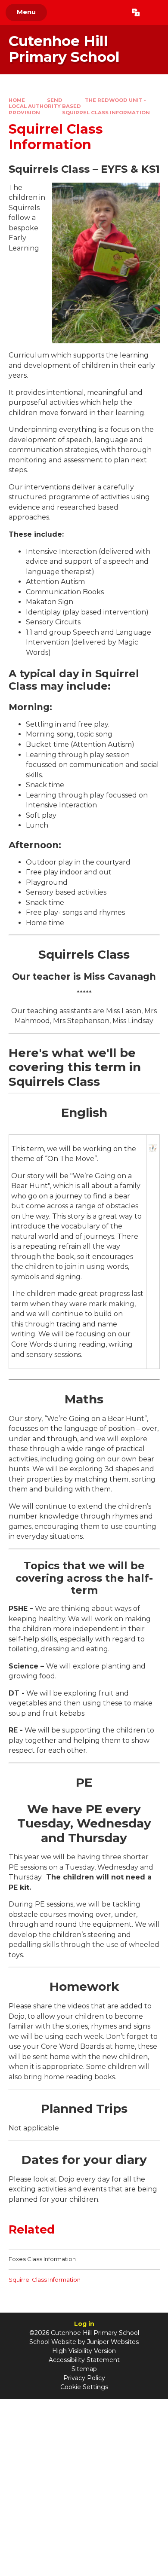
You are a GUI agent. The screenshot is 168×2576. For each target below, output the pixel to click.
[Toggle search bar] (154, 12)
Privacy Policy (84, 2378)
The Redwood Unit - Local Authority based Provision (77, 106)
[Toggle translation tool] (135, 12)
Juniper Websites (113, 2342)
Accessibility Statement (84, 2360)
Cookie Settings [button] (84, 2387)
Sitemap (84, 2369)
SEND (55, 100)
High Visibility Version (84, 2351)
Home (17, 100)
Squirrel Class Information (106, 113)
